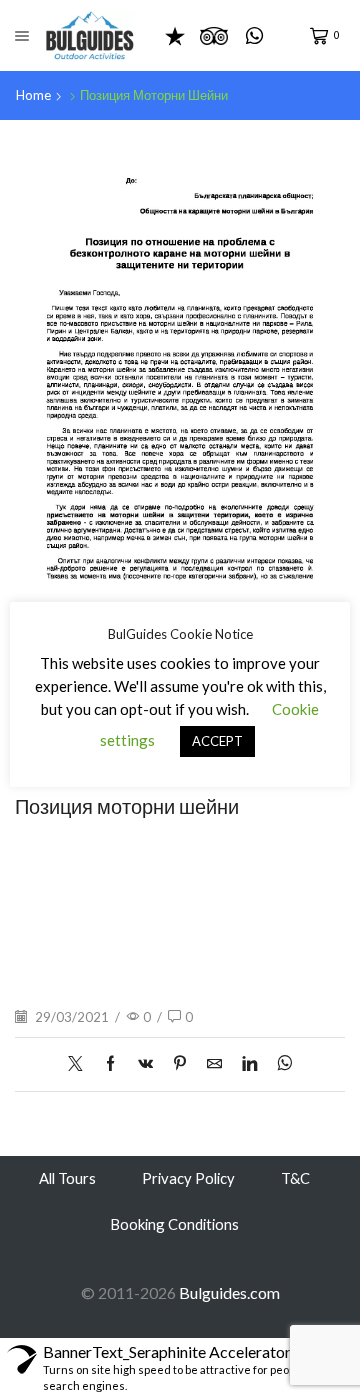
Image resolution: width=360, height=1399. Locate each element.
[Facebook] (110, 1064)
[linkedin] (249, 1064)
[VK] (145, 1064)
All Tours (67, 1178)
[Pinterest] (180, 1064)
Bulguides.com (229, 1292)
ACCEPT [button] (217, 741)
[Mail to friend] (214, 1064)
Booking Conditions (174, 1224)
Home (33, 95)
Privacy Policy (188, 1178)
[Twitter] (80, 1064)
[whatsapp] (279, 1064)
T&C (295, 1178)
